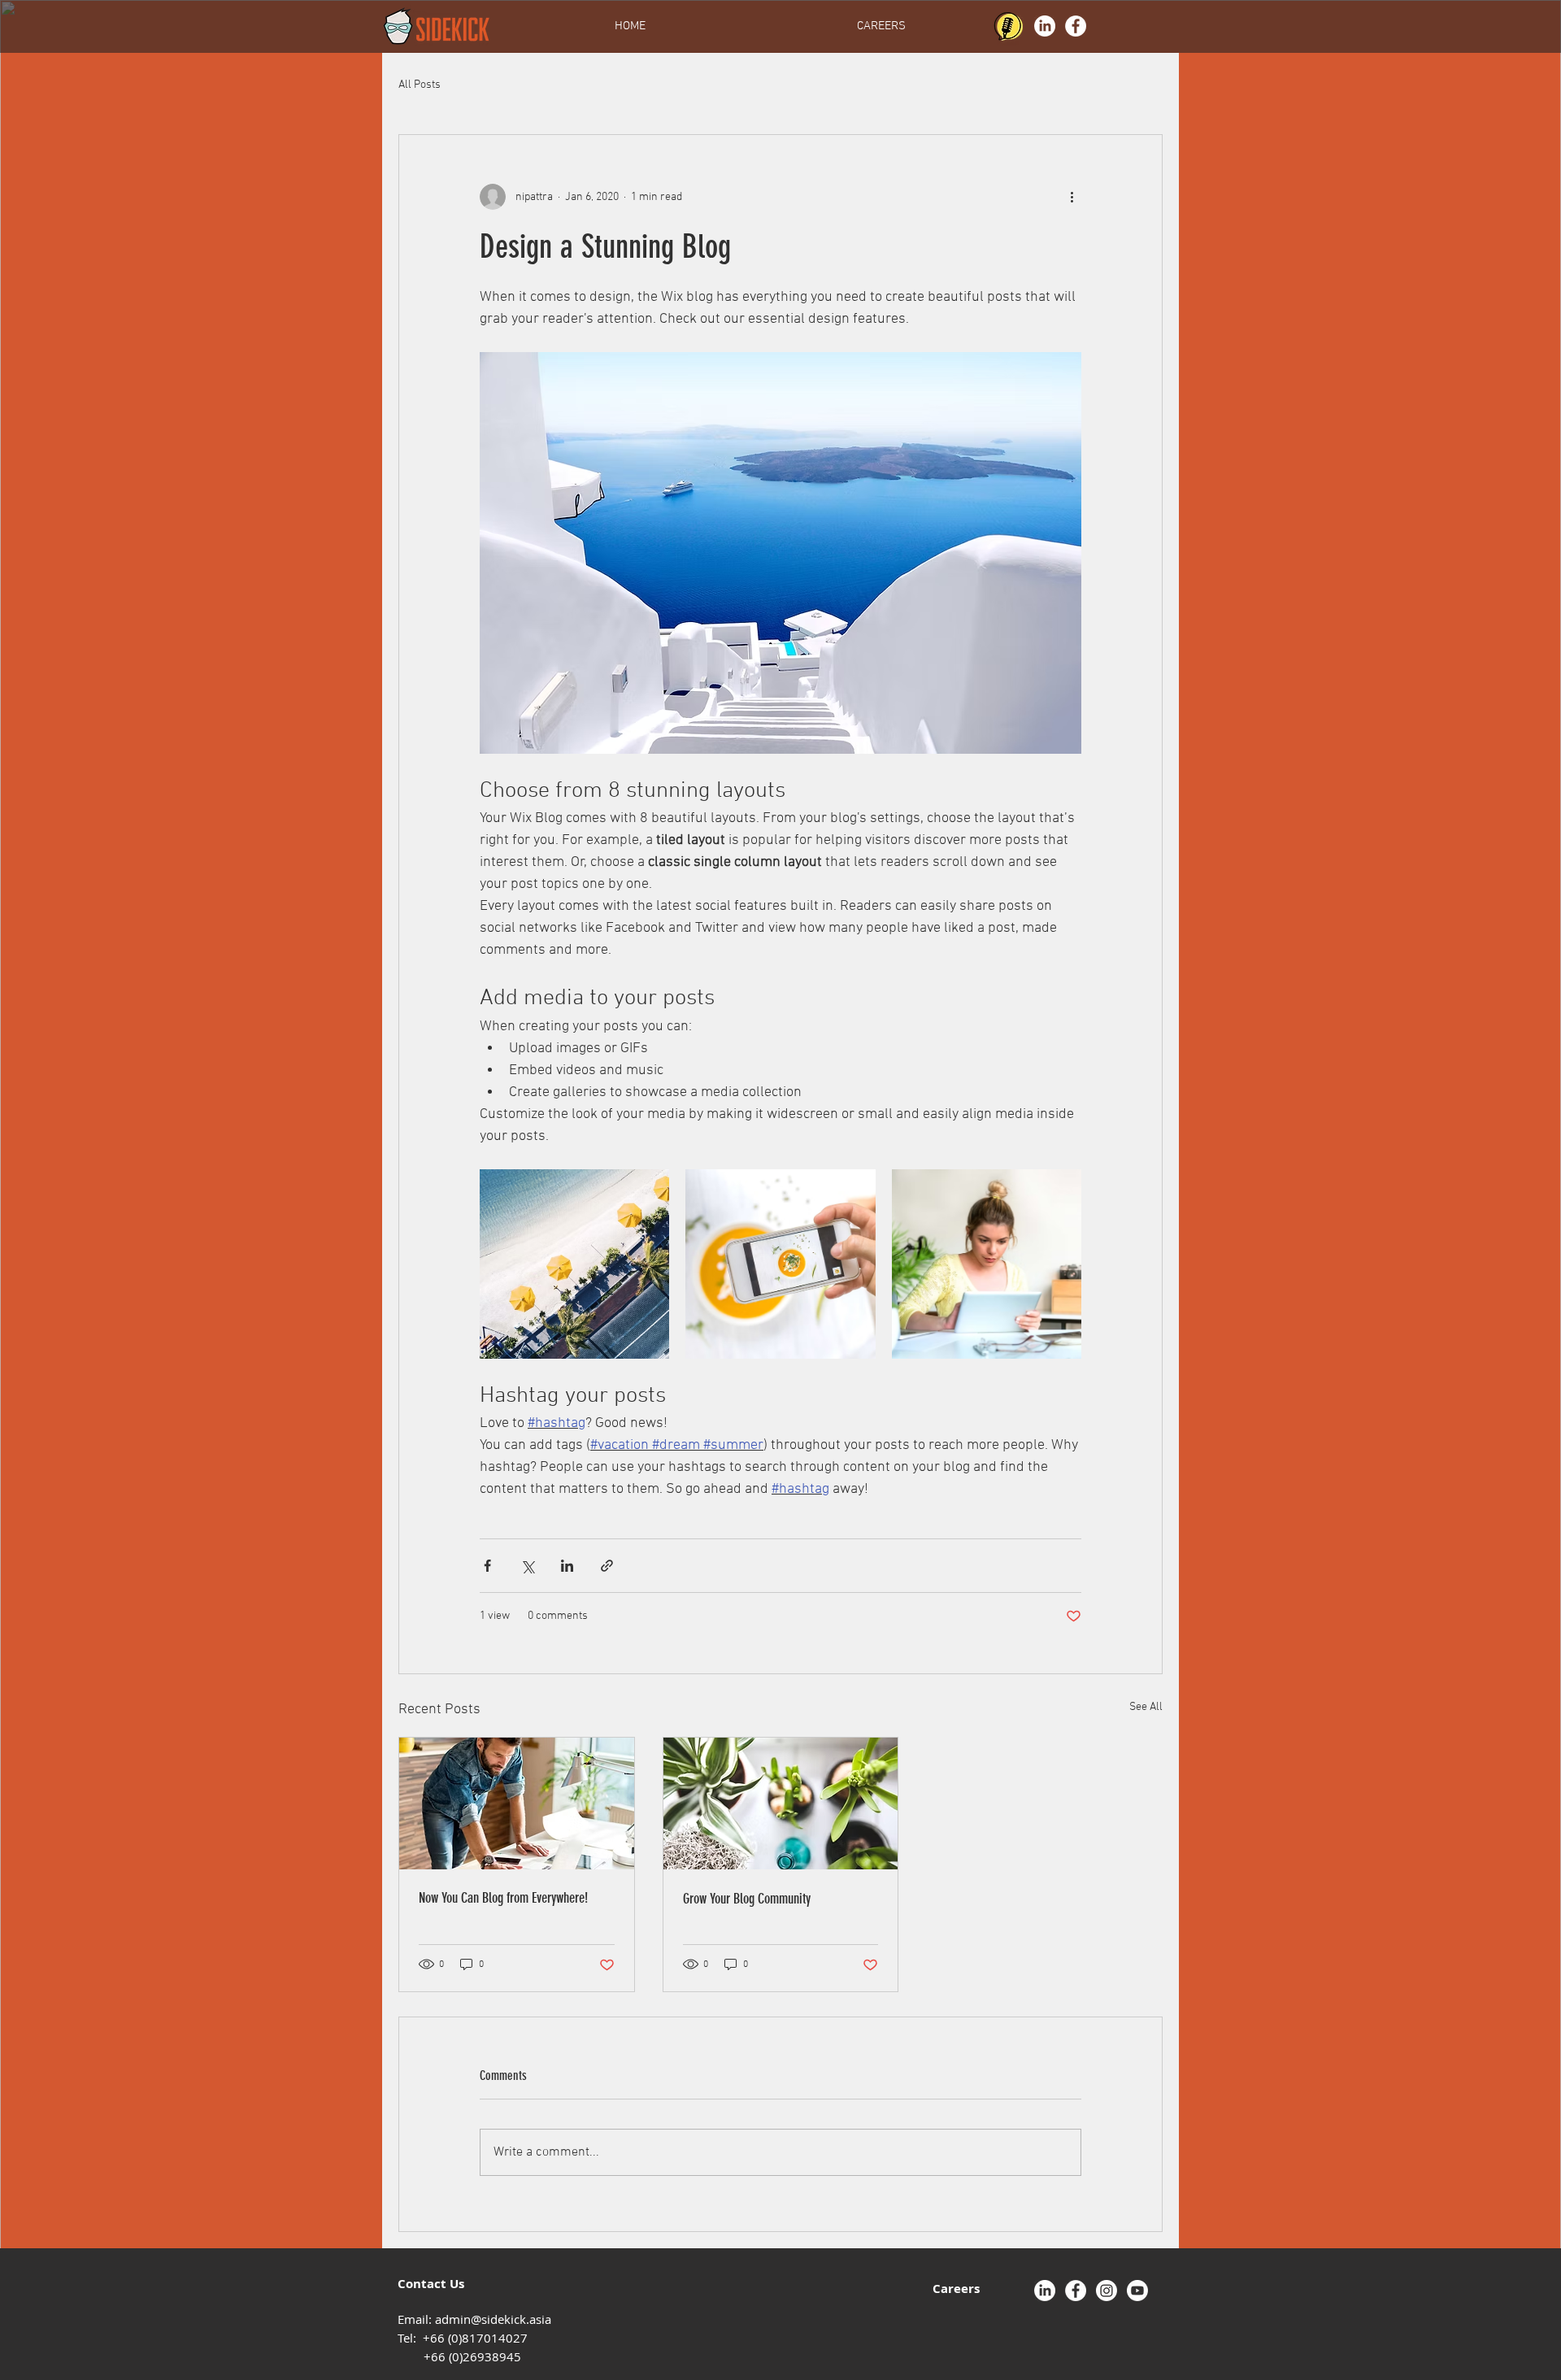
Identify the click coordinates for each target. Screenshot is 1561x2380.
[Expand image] (574, 1264)
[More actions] (1072, 197)
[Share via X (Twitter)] (527, 1566)
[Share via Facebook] (487, 1566)
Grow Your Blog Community (747, 1899)
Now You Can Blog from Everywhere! (503, 1898)
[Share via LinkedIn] (567, 1566)
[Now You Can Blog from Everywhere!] (517, 1803)
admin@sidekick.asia (493, 2319)
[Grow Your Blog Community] (781, 1803)
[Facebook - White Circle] (1076, 26)
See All (1146, 1707)
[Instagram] (1107, 2291)
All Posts (420, 85)
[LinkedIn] (1045, 26)
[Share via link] (607, 1566)
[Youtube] (1137, 2291)
